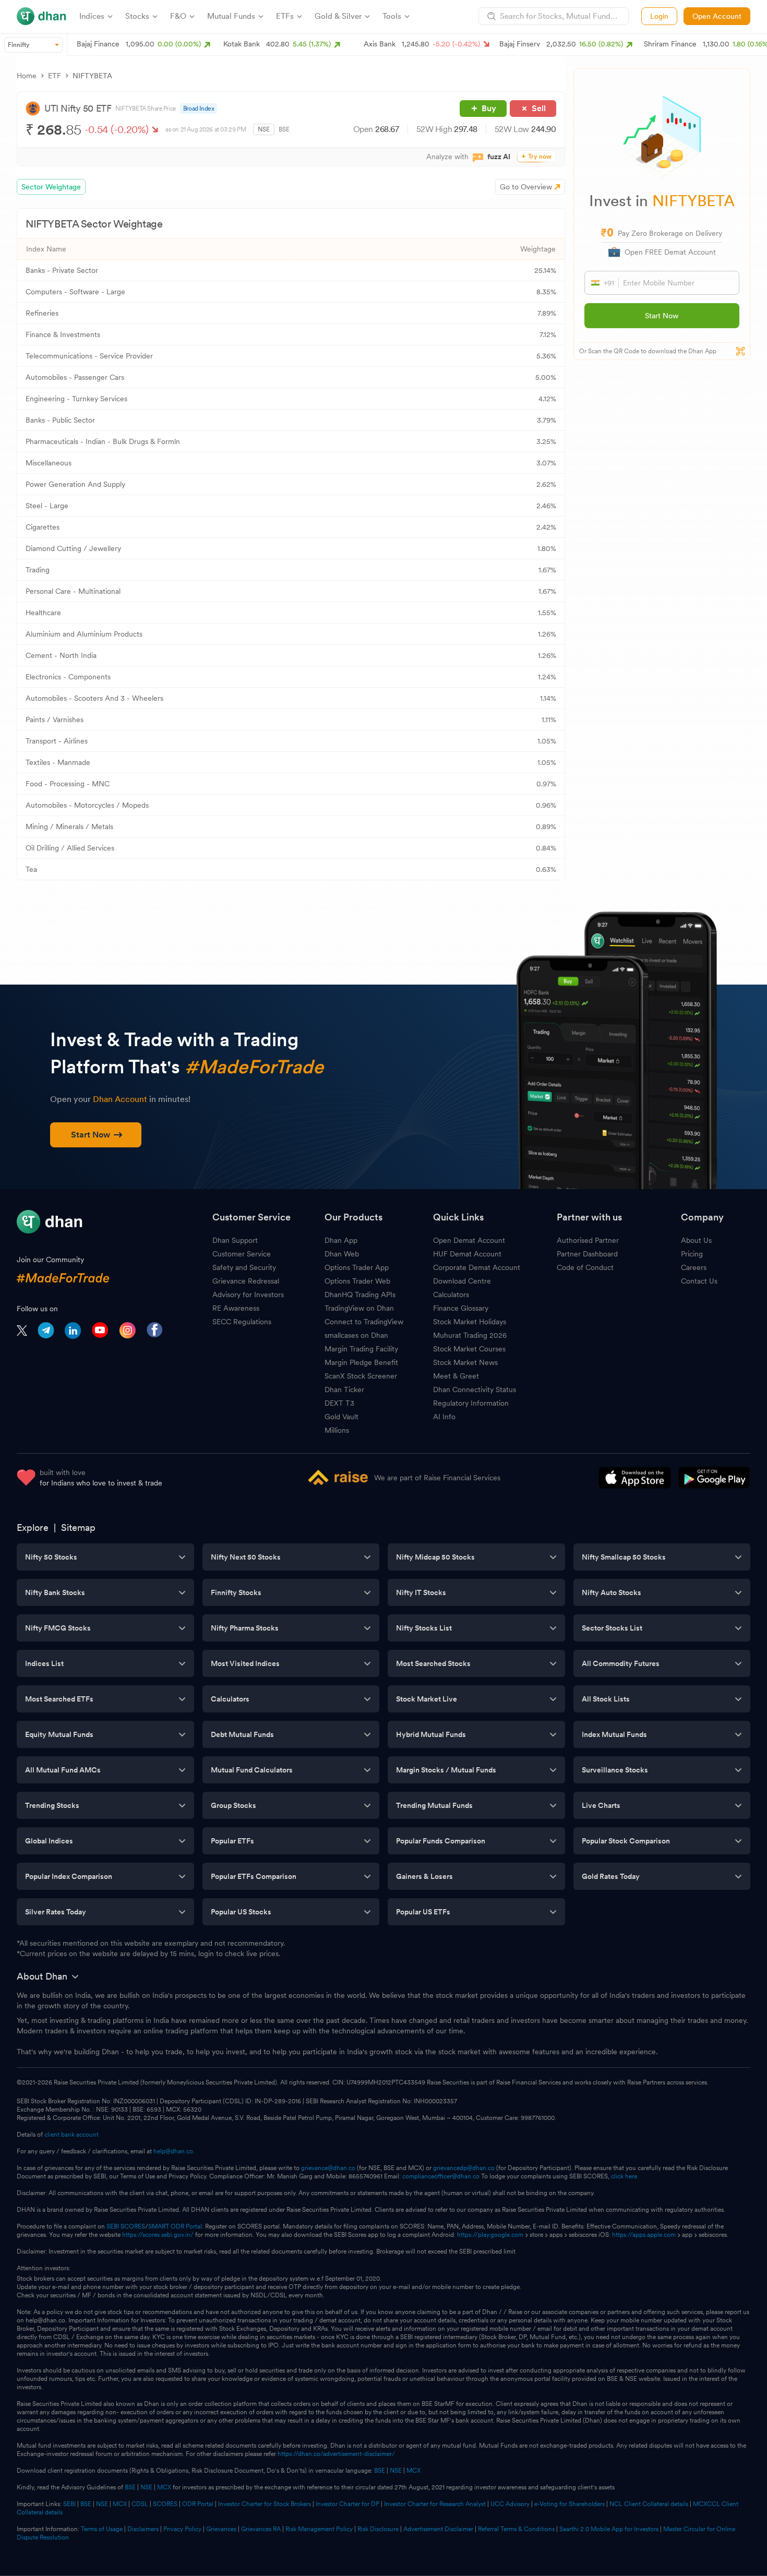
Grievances (221, 2529)
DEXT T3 (339, 1403)
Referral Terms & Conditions (516, 2529)
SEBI (69, 2504)
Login (659, 16)
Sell (539, 108)
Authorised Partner (588, 1240)
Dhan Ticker (344, 1389)
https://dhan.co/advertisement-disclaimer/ (336, 2454)
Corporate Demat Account (477, 1267)
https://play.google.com (490, 2235)
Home (27, 76)
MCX (414, 2471)
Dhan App (341, 1240)
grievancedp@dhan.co (464, 2168)
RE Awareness (236, 1308)
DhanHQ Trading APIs (360, 1295)
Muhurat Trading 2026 (470, 1335)
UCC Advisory (510, 2504)
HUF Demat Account (467, 1254)
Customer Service (242, 1254)
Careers (694, 1267)
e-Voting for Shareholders (570, 2504)
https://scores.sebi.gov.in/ (158, 2235)
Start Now (662, 316)
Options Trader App (357, 1267)
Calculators (451, 1295)
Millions (337, 1430)
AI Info (444, 1417)
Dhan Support (235, 1240)
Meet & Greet (456, 1376)
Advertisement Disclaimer (438, 2529)
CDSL (140, 2504)
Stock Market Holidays (470, 1322)
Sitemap (78, 1527)
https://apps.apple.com (644, 2235)
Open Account (717, 16)
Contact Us (699, 1281)
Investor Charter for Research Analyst (435, 2504)
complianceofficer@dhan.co (441, 2176)
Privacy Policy (182, 2529)
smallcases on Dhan (356, 1335)
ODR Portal (198, 2504)
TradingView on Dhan (359, 1308)
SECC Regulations (242, 1322)
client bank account (71, 2135)
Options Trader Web (357, 1281)
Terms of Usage (102, 2529)
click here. (625, 2176)
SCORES (165, 2504)
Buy (489, 108)
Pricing (692, 1254)
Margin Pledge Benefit (361, 1362)
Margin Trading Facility (361, 1349)
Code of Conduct (585, 1267)
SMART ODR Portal (175, 2226)
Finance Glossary (461, 1308)
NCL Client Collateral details (649, 2504)
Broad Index (199, 109)
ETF (55, 76)
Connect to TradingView (364, 1322)
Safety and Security (244, 1267)
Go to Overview (526, 187)
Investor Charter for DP (347, 2504)
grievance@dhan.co (328, 2168)
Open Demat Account (469, 1240)
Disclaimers (143, 2529)
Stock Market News (465, 1362)
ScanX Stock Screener (361, 1376)
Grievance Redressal (246, 1281)
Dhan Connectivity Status (475, 1389)
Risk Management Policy (319, 2529)
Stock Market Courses (469, 1349)
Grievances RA (261, 2529)
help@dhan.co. (174, 2151)
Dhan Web (342, 1254)
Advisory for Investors (248, 1295)
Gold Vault (341, 1417)
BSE (284, 129)
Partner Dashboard (587, 1254)
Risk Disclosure (378, 2529)
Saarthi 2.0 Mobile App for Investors (609, 2529)
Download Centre (462, 1281)
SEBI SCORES (126, 2226)
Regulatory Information (471, 1403)
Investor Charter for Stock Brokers (265, 2504)
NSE (264, 129)
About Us (696, 1240)
